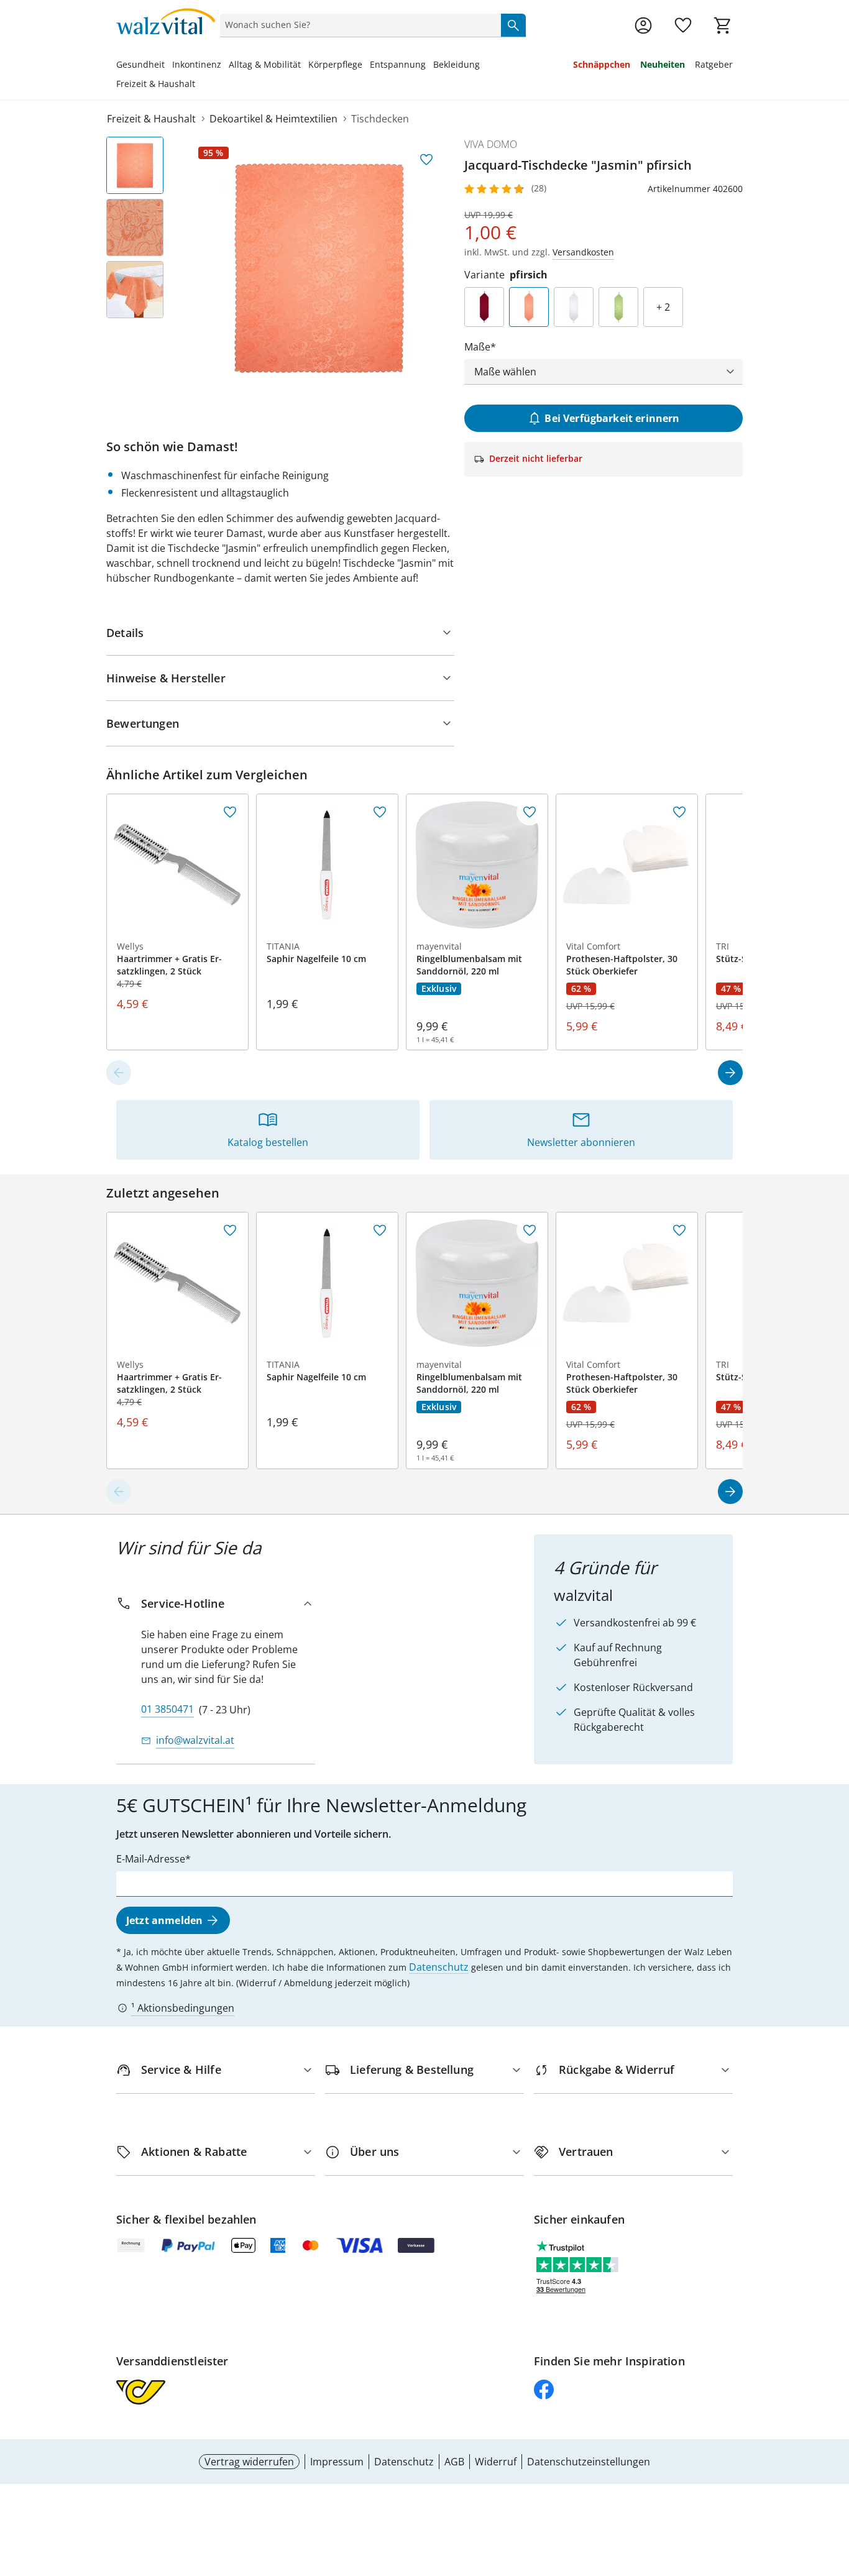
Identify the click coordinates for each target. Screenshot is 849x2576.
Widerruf (496, 2462)
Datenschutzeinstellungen (589, 2462)
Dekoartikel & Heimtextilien (273, 119)
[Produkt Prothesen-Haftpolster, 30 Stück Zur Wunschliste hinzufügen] (679, 812)
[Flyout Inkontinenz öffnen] (225, 66)
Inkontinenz (197, 64)
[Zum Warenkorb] (723, 25)
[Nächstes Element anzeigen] (730, 1073)
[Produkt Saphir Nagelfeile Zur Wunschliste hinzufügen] (380, 812)
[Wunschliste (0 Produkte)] (683, 25)
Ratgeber (714, 64)
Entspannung (398, 64)
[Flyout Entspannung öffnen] (429, 66)
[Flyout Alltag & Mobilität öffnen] (305, 66)
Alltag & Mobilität (265, 64)
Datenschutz (439, 1967)
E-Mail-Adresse (151, 1859)
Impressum (337, 2462)
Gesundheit (140, 64)
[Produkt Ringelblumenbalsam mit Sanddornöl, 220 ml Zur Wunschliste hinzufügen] (530, 812)
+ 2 (663, 307)
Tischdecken (380, 119)
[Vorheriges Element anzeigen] (119, 1073)
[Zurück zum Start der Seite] (834, 2487)
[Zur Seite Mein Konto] (643, 25)
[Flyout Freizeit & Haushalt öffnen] (199, 85)
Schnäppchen (602, 64)
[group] (319, 267)
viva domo (491, 144)
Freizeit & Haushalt (156, 84)
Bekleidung (457, 64)
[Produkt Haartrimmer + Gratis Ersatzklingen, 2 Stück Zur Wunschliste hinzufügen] (230, 812)
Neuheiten (663, 64)
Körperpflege (335, 64)
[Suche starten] (513, 25)
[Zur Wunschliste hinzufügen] (426, 160)
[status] (358, 25)
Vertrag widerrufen (249, 2462)
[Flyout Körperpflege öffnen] (366, 66)
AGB (454, 2462)
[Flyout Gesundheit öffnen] (168, 66)
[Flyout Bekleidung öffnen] (484, 66)
